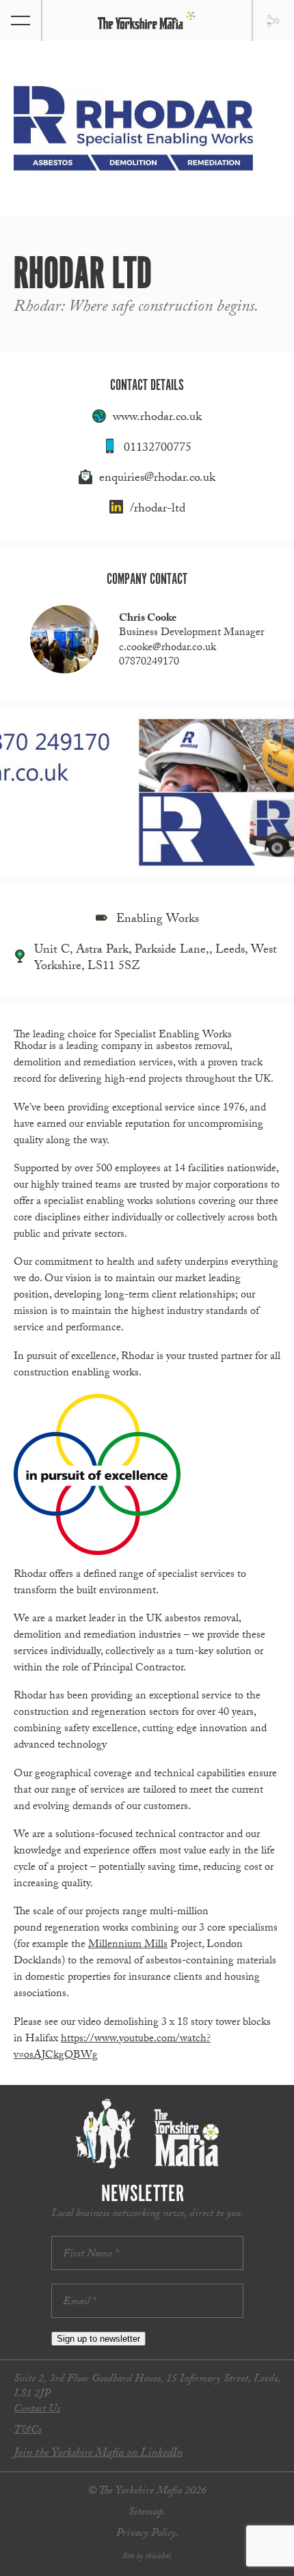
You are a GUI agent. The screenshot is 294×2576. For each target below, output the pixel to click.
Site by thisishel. (147, 2557)
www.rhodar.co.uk (157, 418)
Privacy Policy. (147, 2534)
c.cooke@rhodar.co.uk (168, 648)
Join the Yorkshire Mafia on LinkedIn (98, 2454)
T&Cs (28, 2431)
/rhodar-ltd (158, 510)
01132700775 (158, 449)
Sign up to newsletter (98, 2339)
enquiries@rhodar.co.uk (157, 479)
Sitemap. (147, 2513)
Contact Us (37, 2410)
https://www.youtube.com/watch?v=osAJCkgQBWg (112, 2048)
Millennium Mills (128, 1945)
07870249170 (149, 663)
